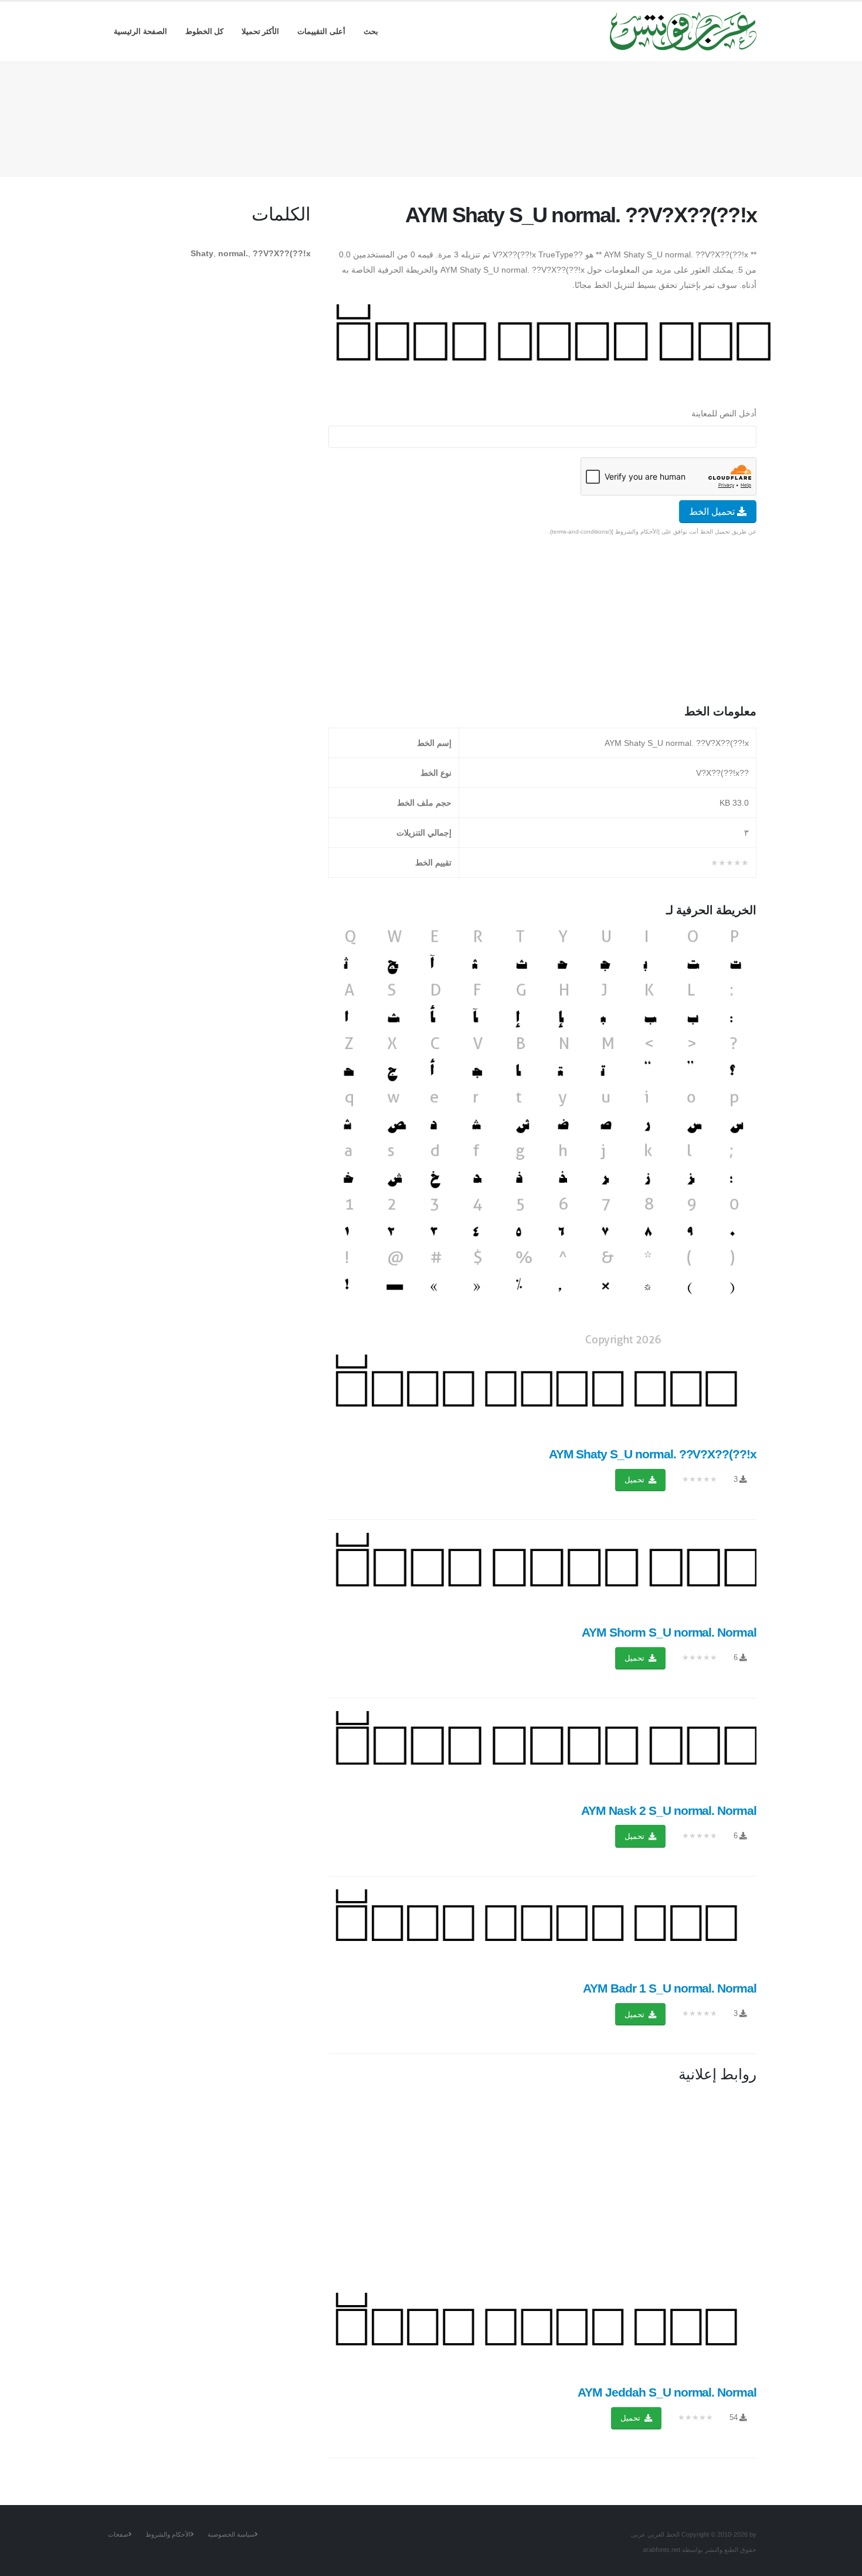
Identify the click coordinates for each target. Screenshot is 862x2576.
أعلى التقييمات (321, 31)
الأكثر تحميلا (261, 31)
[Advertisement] (431, 117)
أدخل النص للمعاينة (724, 413)
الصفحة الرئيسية (140, 31)
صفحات (118, 2534)
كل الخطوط (205, 31)
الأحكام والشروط (168, 2534)
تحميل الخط (713, 512)
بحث (371, 31)
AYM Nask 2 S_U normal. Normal (669, 1810)
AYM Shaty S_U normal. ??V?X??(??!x (653, 1454)
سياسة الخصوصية (231, 2534)
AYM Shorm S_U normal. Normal (669, 1632)
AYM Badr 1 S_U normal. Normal (670, 1988)
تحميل (636, 1480)
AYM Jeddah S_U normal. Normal (667, 2392)
